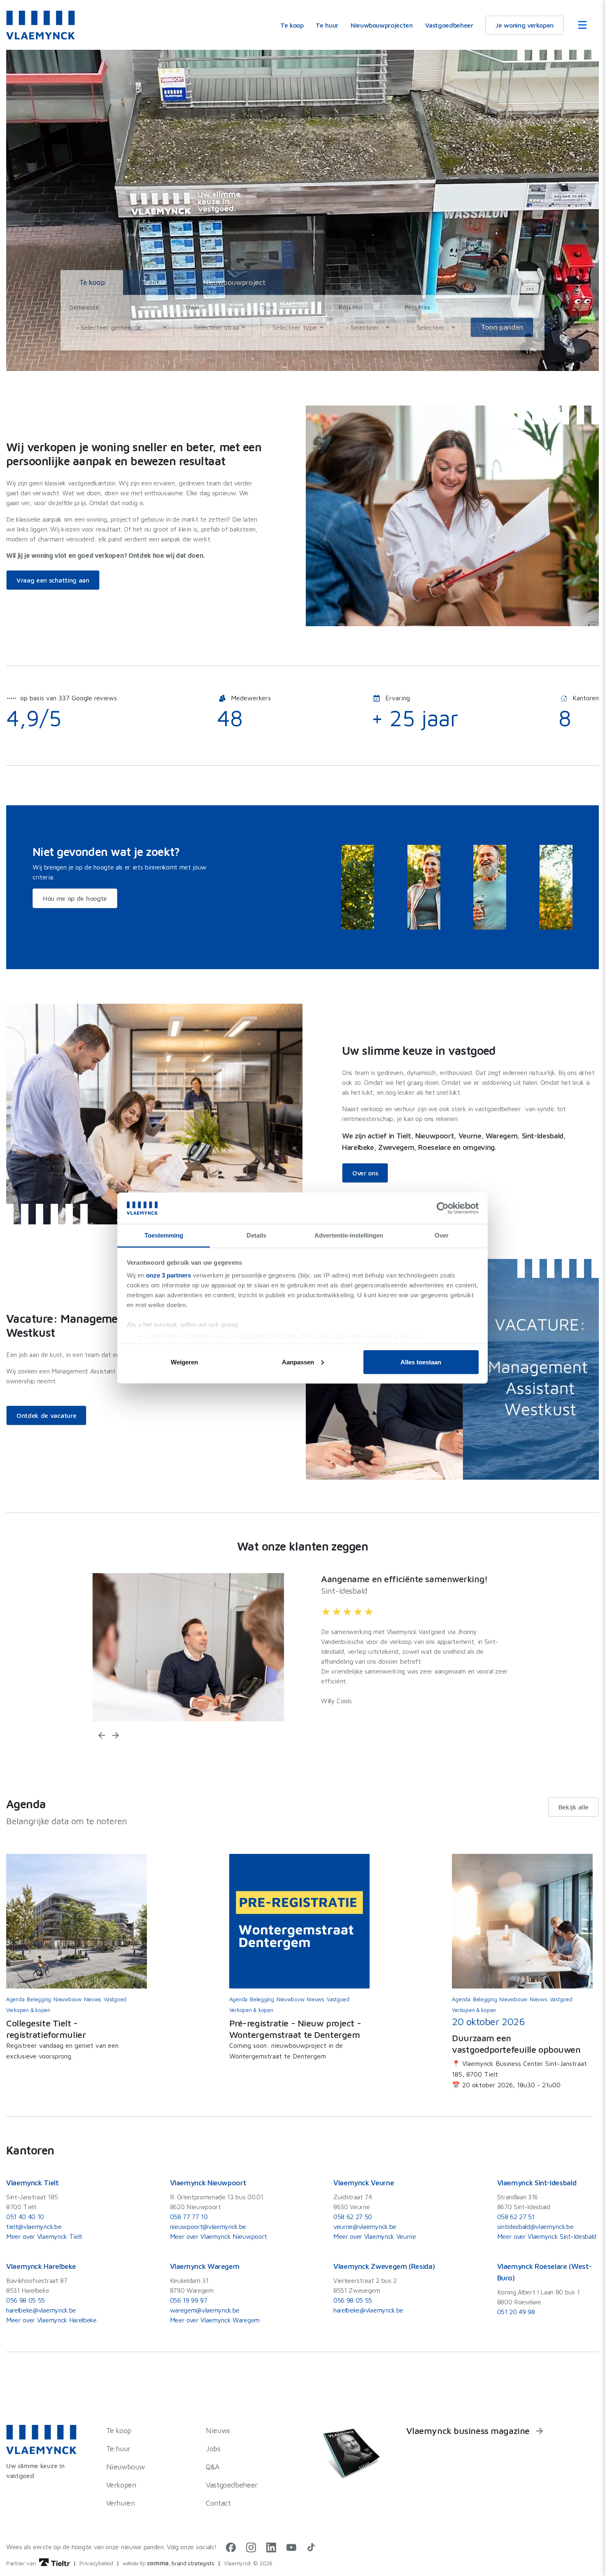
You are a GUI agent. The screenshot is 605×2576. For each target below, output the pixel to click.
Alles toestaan (421, 1362)
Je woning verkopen (525, 25)
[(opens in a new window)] (231, 2550)
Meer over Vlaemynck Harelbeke (51, 2320)
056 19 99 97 (189, 2300)
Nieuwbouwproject (234, 282)
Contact (218, 2503)
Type (268, 307)
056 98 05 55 (26, 2300)
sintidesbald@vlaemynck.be (535, 2226)
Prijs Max (417, 307)
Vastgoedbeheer (449, 25)
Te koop (292, 25)
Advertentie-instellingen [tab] (349, 1235)
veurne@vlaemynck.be (365, 2226)
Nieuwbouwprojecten (382, 25)
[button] (102, 1735)
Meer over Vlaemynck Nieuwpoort (219, 2236)
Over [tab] (442, 1235)
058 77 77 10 (189, 2217)
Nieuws (218, 2430)
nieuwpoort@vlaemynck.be (208, 2226)
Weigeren (184, 1362)
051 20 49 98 (516, 2312)
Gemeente (84, 307)
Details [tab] (256, 1235)
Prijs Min (350, 307)
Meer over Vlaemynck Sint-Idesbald (547, 2236)
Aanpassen (298, 1362)
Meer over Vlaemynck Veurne (375, 2236)
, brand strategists (169, 2563)
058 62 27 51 (516, 2217)
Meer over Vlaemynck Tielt (44, 2236)
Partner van (22, 2563)
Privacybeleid (96, 2563)
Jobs (213, 2449)
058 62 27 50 (353, 2217)
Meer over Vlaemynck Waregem (215, 2320)
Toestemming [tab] (164, 1235)
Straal (190, 307)
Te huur (327, 25)
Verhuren (121, 2503)
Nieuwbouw (126, 2467)
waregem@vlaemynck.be (205, 2310)
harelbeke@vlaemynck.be (41, 2310)
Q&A (213, 2467)
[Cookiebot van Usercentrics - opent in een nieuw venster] (443, 1208)
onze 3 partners (169, 1275)
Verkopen (121, 2485)
